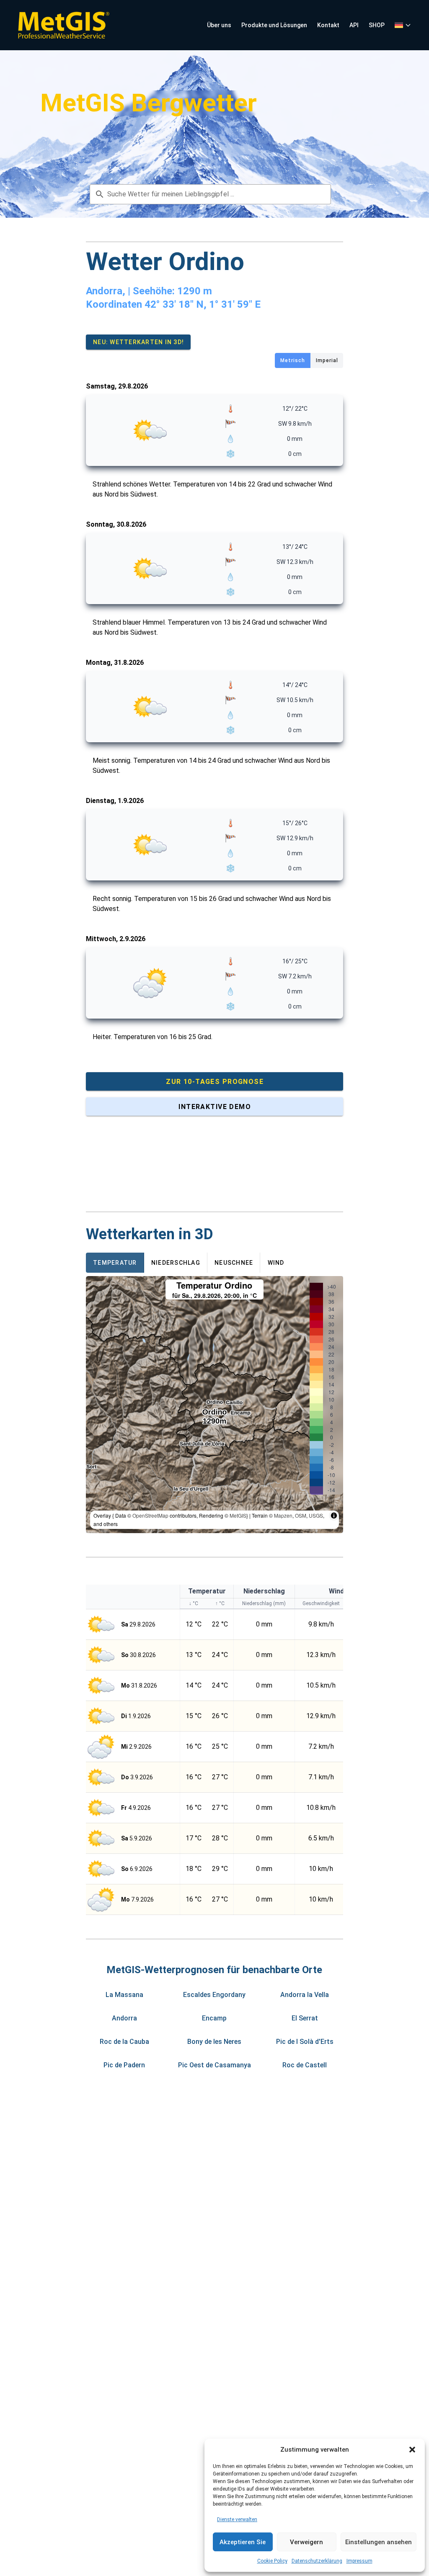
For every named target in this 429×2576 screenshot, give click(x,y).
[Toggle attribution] (334, 1516)
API (354, 25)
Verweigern (306, 2542)
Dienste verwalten (237, 2519)
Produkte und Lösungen (274, 25)
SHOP (377, 25)
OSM (301, 1515)
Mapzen (283, 1515)
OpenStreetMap (150, 1515)
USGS (316, 1515)
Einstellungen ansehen (379, 2542)
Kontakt (328, 25)
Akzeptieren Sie (243, 2542)
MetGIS (238, 1515)
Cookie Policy (272, 2561)
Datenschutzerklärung (317, 2561)
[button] (412, 2450)
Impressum (359, 2561)
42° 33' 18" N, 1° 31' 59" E (203, 304)
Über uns (219, 25)
